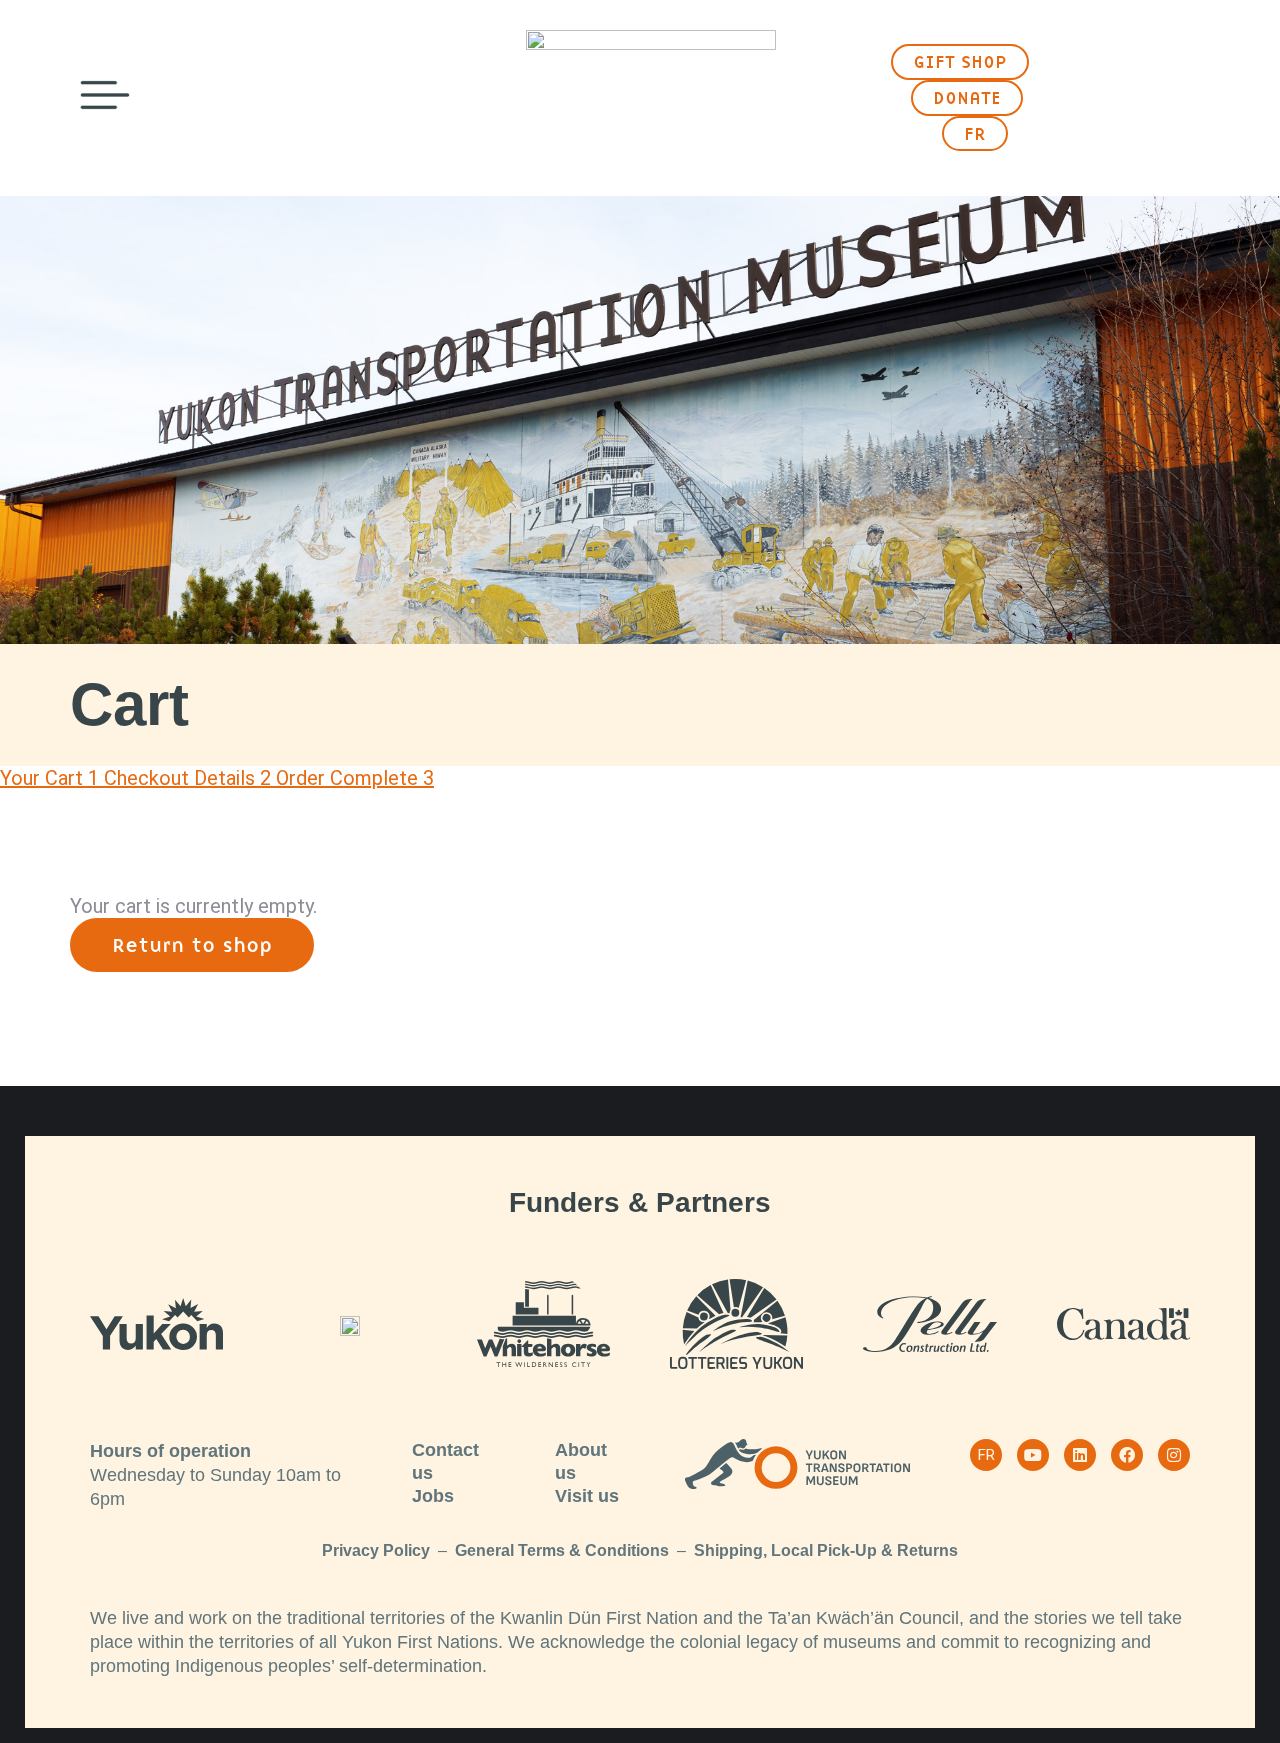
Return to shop (192, 945)
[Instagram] (1174, 1455)
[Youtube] (1033, 1455)
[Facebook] (1127, 1455)
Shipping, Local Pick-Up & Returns (826, 1550)
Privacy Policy (376, 1550)
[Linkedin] (1080, 1455)
